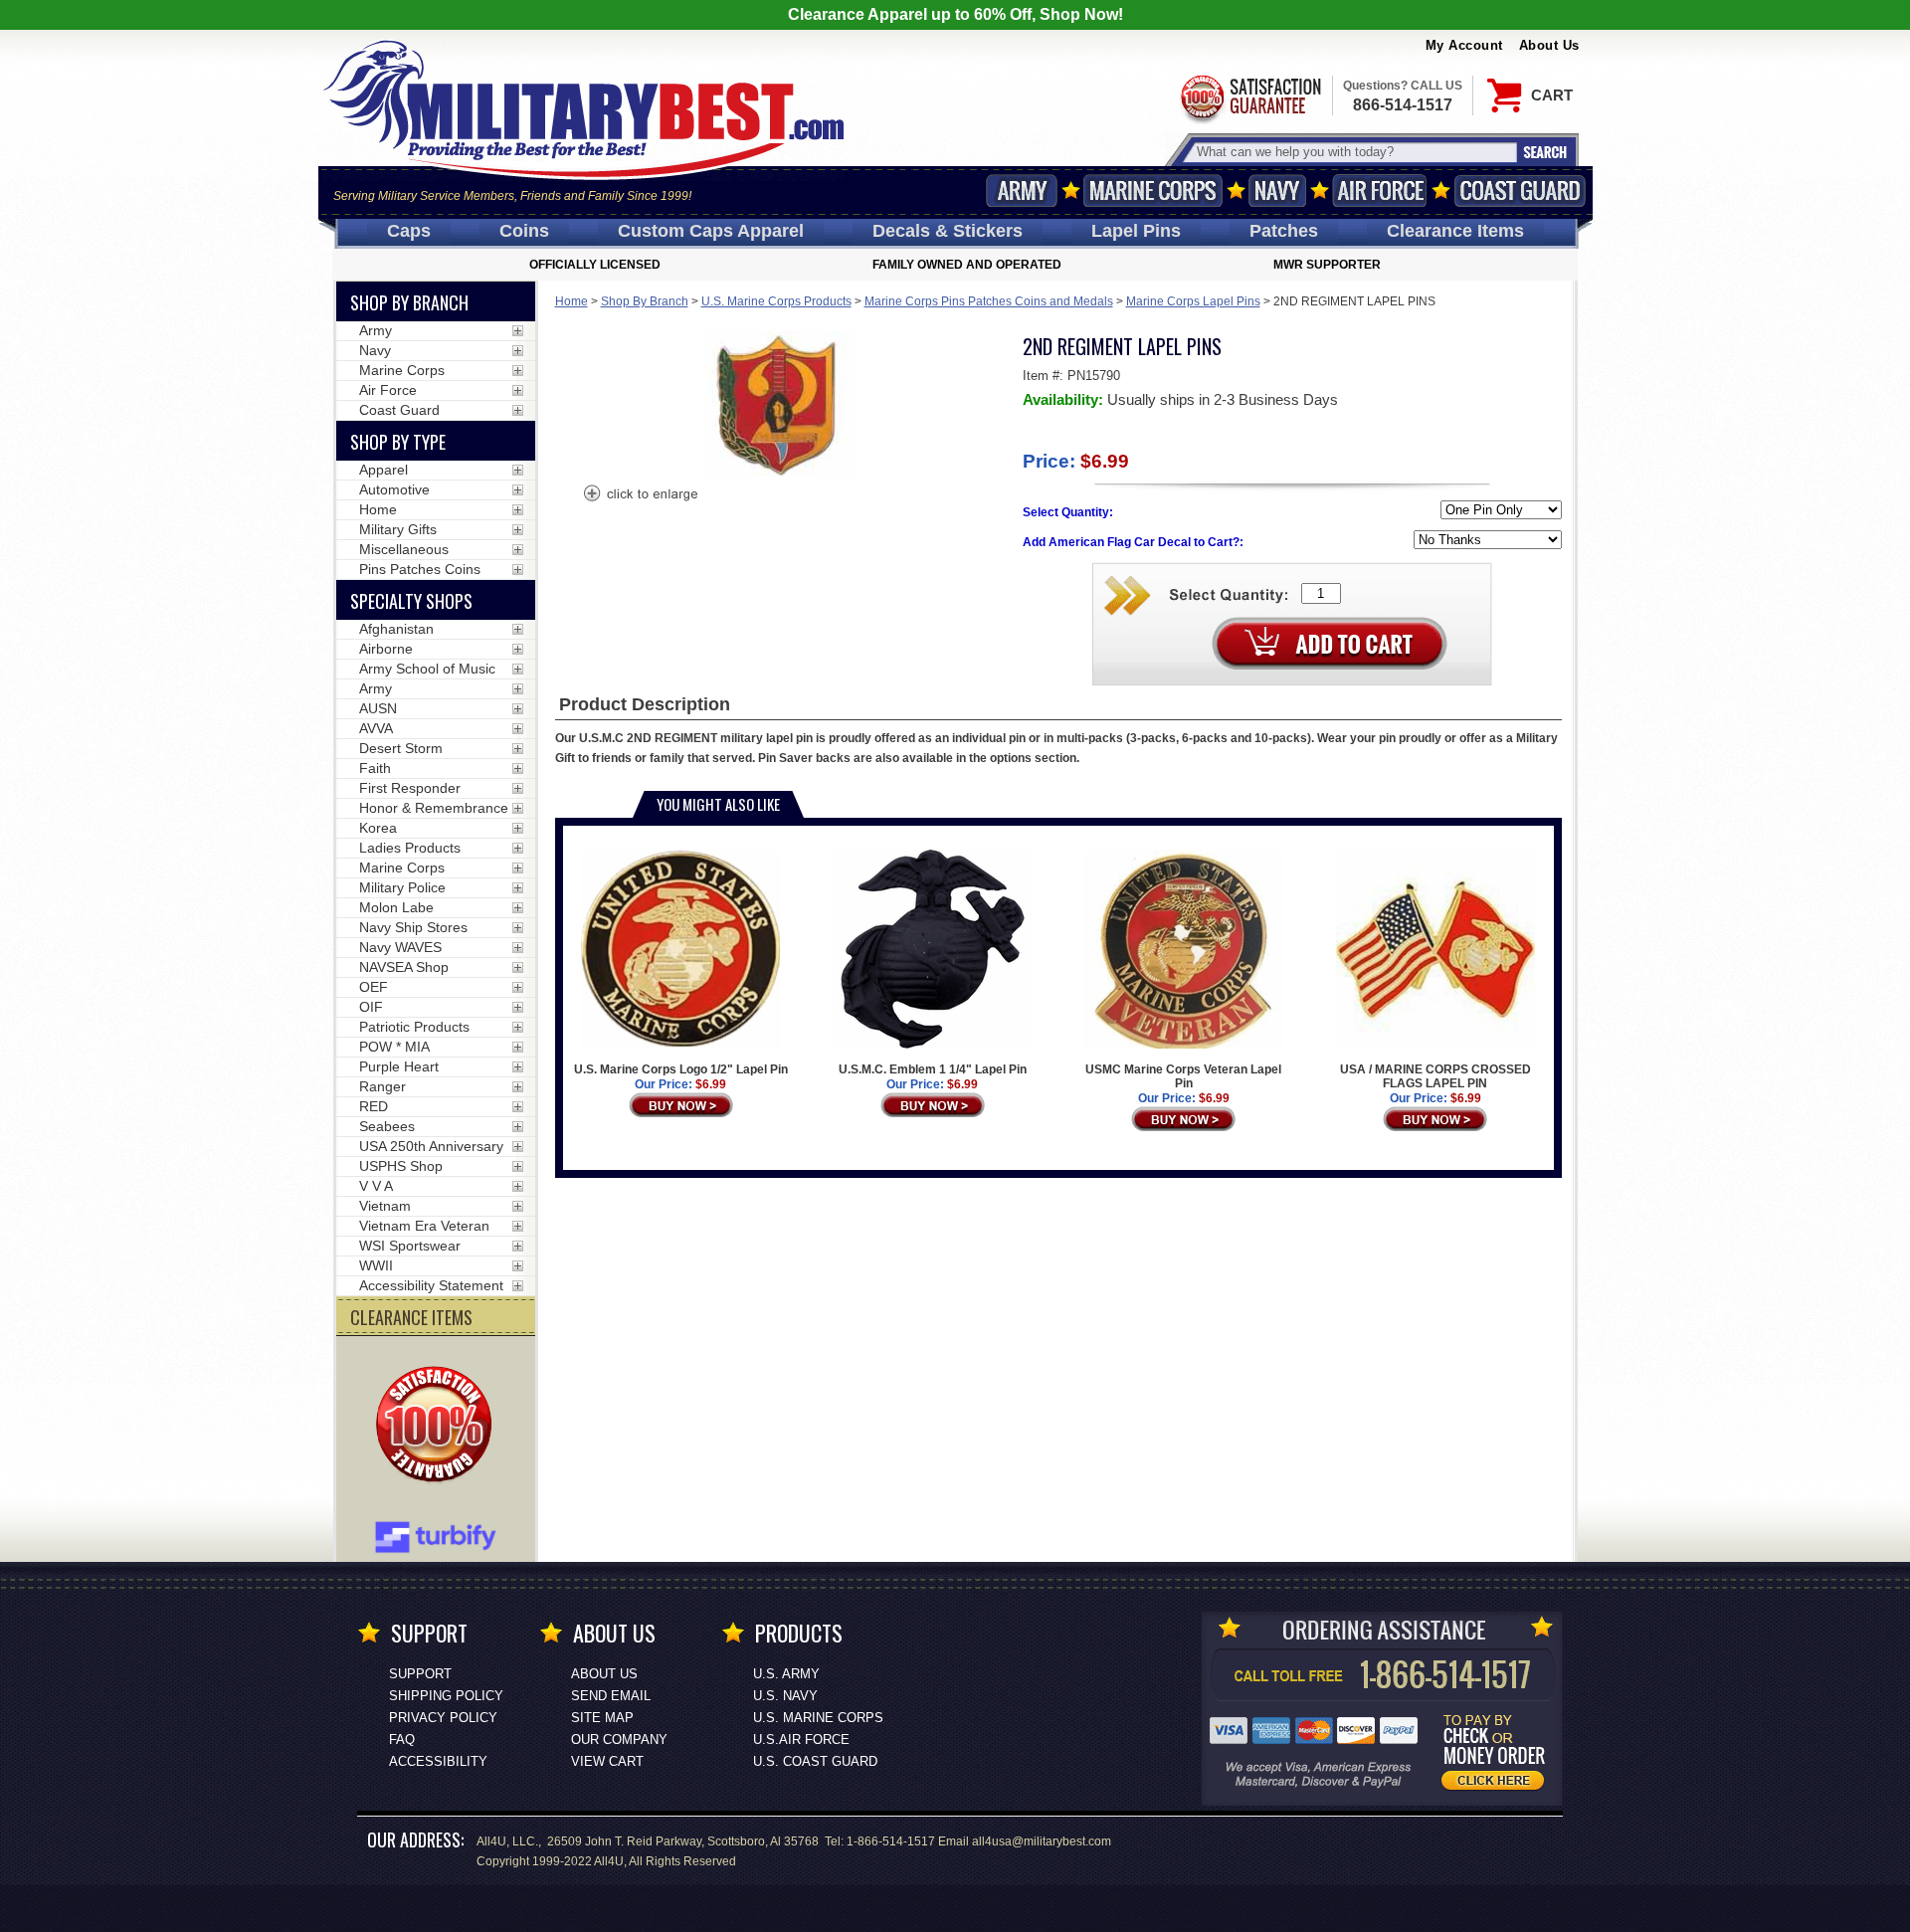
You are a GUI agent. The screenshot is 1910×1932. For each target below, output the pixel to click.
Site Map (602, 1718)
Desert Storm (401, 748)
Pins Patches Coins (420, 569)
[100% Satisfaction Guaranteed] (439, 1427)
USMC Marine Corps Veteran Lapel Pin (1183, 1076)
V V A (376, 1186)
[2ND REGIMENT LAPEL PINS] (640, 495)
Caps (409, 231)
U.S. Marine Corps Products (776, 301)
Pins (1136, 231)
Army (1022, 191)
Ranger (382, 1086)
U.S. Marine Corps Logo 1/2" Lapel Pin (681, 1069)
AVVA (376, 728)
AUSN (378, 708)
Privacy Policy (443, 1718)
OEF (374, 987)
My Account (1464, 45)
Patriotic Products (414, 1027)
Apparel (383, 470)
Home (572, 301)
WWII (376, 1265)
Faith (375, 768)
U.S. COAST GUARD (815, 1761)
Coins (524, 231)
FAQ (402, 1739)
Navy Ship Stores (413, 927)
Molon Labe (396, 907)
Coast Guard (1521, 191)
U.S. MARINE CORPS (818, 1718)
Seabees (387, 1126)
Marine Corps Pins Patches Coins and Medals (989, 301)
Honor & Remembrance (434, 808)
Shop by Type (398, 442)
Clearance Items (1455, 231)
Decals (948, 231)
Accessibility (438, 1761)
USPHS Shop (401, 1166)
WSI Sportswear (410, 1246)
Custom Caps (711, 231)
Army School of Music (427, 669)
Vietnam (385, 1206)
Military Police (402, 887)
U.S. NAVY (785, 1696)
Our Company (619, 1739)
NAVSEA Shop (404, 967)
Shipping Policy (446, 1696)
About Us (1549, 45)
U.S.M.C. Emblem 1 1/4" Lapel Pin (933, 1069)
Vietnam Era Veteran (424, 1226)
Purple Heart (399, 1066)
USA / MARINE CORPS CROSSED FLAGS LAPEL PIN (1435, 1076)
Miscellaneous (404, 549)
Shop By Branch (645, 301)
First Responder (410, 788)
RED (374, 1106)
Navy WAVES (400, 947)
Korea (378, 828)
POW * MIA (394, 1047)
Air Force (1380, 191)
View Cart (607, 1761)
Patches (1284, 231)
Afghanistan (396, 629)
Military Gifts (398, 529)
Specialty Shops (411, 601)
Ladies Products (410, 848)
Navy (1277, 191)
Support (420, 1674)
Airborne (386, 649)
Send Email (611, 1696)
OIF (371, 1007)
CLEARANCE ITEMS (411, 1317)
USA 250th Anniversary (431, 1146)
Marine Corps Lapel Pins (1193, 301)
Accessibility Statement (431, 1285)
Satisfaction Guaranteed (1249, 97)
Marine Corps (1153, 191)
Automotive (394, 489)
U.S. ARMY (786, 1674)
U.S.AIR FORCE (801, 1739)
